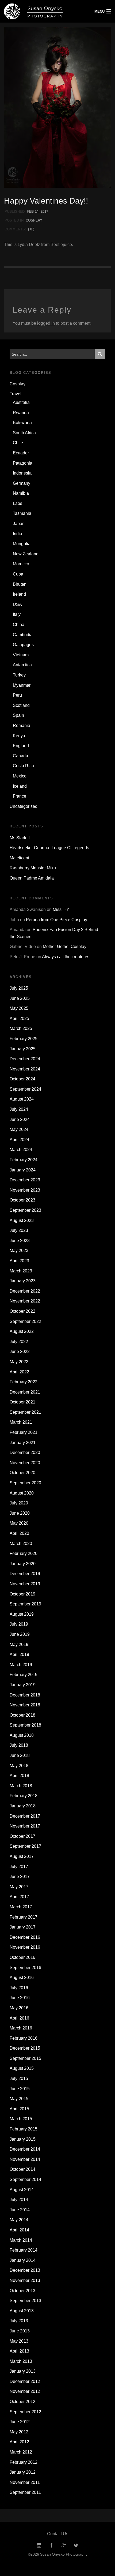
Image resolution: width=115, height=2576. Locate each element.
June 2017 (20, 1877)
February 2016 (24, 2038)
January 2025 (23, 1049)
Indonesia (22, 473)
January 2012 (23, 2472)
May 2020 (19, 1523)
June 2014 (20, 2210)
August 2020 (22, 1493)
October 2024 (22, 1079)
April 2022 (19, 1372)
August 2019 (22, 1614)
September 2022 (25, 1321)
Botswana (22, 423)
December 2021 (25, 1392)
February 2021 (24, 1432)
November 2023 (25, 1190)
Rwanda (21, 413)
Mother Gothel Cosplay (65, 947)
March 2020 (21, 1544)
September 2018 (25, 1725)
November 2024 (25, 1069)
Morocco (21, 564)
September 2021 (25, 1412)
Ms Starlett (20, 838)
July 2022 (19, 1342)
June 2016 (20, 1998)
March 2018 (21, 1786)
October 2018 (22, 1715)
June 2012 (20, 2422)
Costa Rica (23, 766)
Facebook (51, 2546)
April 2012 (19, 2442)
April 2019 (19, 1654)
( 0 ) (31, 229)
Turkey (19, 675)
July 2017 (19, 1867)
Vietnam (21, 655)
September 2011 (25, 2492)
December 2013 (25, 2270)
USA (17, 604)
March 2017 (21, 1907)
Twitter (76, 2546)
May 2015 (19, 2099)
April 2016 (19, 2018)
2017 (44, 211)
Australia (21, 402)
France (20, 796)
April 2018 (19, 1776)
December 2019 (25, 1574)
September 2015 (25, 2058)
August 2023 (22, 1220)
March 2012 (21, 2452)
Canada (20, 756)
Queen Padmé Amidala (32, 878)
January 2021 (23, 1443)
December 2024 (25, 1059)
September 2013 (25, 2301)
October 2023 (22, 1200)
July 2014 (19, 2200)
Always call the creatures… (68, 957)
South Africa (24, 433)
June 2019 (20, 1634)
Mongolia (22, 544)
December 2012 (25, 2381)
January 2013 (23, 2371)
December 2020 (25, 1452)
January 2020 (23, 1564)
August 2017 (22, 1856)
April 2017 (19, 1897)
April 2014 (19, 2230)
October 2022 (22, 1311)
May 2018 (19, 1766)
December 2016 (25, 1937)
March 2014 (21, 2240)
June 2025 (20, 998)
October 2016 (22, 1957)
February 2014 (24, 2250)
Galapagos (23, 645)
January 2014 (23, 2260)
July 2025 (19, 988)
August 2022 (22, 1331)
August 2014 (22, 2190)
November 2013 (25, 2280)
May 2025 (19, 1008)
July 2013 (19, 2321)
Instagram (39, 2546)
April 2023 (19, 1261)
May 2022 (19, 1362)
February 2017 (24, 1917)
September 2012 (25, 2412)
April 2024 (19, 1140)
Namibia (21, 493)
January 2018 (23, 1806)
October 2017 (22, 1836)
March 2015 (21, 2119)
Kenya (19, 736)
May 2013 (19, 2341)
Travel (16, 394)
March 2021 (21, 1422)
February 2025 (24, 1039)
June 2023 (20, 1241)
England (21, 746)
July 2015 (19, 2078)
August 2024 (22, 1099)
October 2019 (22, 1594)
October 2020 (22, 1473)
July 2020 (19, 1503)
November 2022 (25, 1301)
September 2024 (25, 1089)
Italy (17, 614)
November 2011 (25, 2482)
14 (37, 211)
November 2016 (25, 1947)
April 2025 (19, 1019)
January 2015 (23, 2139)
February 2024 (24, 1160)
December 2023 (25, 1180)
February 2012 (24, 2462)
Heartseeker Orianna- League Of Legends (49, 848)
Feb (30, 211)
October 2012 (22, 2402)
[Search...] (100, 354)
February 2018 (24, 1796)
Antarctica (22, 665)
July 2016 (19, 1988)
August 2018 (22, 1735)
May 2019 (19, 1645)
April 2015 (19, 2109)
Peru (17, 695)
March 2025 (21, 1028)
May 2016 (19, 2008)
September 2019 (25, 1604)
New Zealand (26, 554)
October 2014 (22, 2169)
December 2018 (25, 1695)
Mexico (20, 776)
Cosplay (34, 220)
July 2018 (19, 1745)
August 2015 (22, 2068)
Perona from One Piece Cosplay (57, 920)
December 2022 (25, 1291)
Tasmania (22, 513)
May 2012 (19, 2432)
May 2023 (19, 1251)
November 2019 (25, 1584)
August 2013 (22, 2311)
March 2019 (21, 1665)
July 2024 (19, 1109)
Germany (22, 483)
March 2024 (21, 1150)
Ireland (19, 594)
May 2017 (19, 1887)
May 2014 (19, 2220)
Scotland (21, 705)
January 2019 (23, 1685)
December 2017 (25, 1816)
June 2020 (20, 1513)
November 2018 (25, 1705)
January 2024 (23, 1170)
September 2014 (25, 2179)
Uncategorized (24, 806)
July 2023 (19, 1230)
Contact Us (58, 2534)
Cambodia (23, 635)
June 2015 (20, 2089)
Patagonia (23, 463)
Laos (18, 503)
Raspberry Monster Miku (33, 868)
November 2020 (25, 1463)
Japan (19, 524)
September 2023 (25, 1210)
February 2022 (24, 1382)
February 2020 (24, 1553)
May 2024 (19, 1129)
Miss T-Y (61, 909)
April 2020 (19, 1533)
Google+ (64, 2546)
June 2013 (20, 2331)
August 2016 (22, 1978)
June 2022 (20, 1352)
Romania (22, 726)
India (18, 534)
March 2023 (21, 1271)
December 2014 (25, 2149)
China (19, 625)
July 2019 (19, 1624)
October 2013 (22, 2291)
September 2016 (25, 1968)
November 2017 (25, 1826)
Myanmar (22, 685)
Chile (18, 443)
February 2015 (24, 2129)
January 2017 (23, 1927)
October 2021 (22, 1402)
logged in (46, 323)
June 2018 (20, 1755)
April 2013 (19, 2351)
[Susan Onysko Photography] (43, 11)
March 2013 (21, 2361)
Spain (18, 715)
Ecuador (21, 453)
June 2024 (20, 1119)
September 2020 (25, 1483)
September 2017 (25, 1846)
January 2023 (23, 1281)
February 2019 (24, 1675)
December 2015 (25, 2048)
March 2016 (21, 2028)
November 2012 (25, 2391)
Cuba (18, 574)
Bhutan (20, 584)
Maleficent (19, 858)
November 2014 (25, 2159)
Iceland (20, 786)
